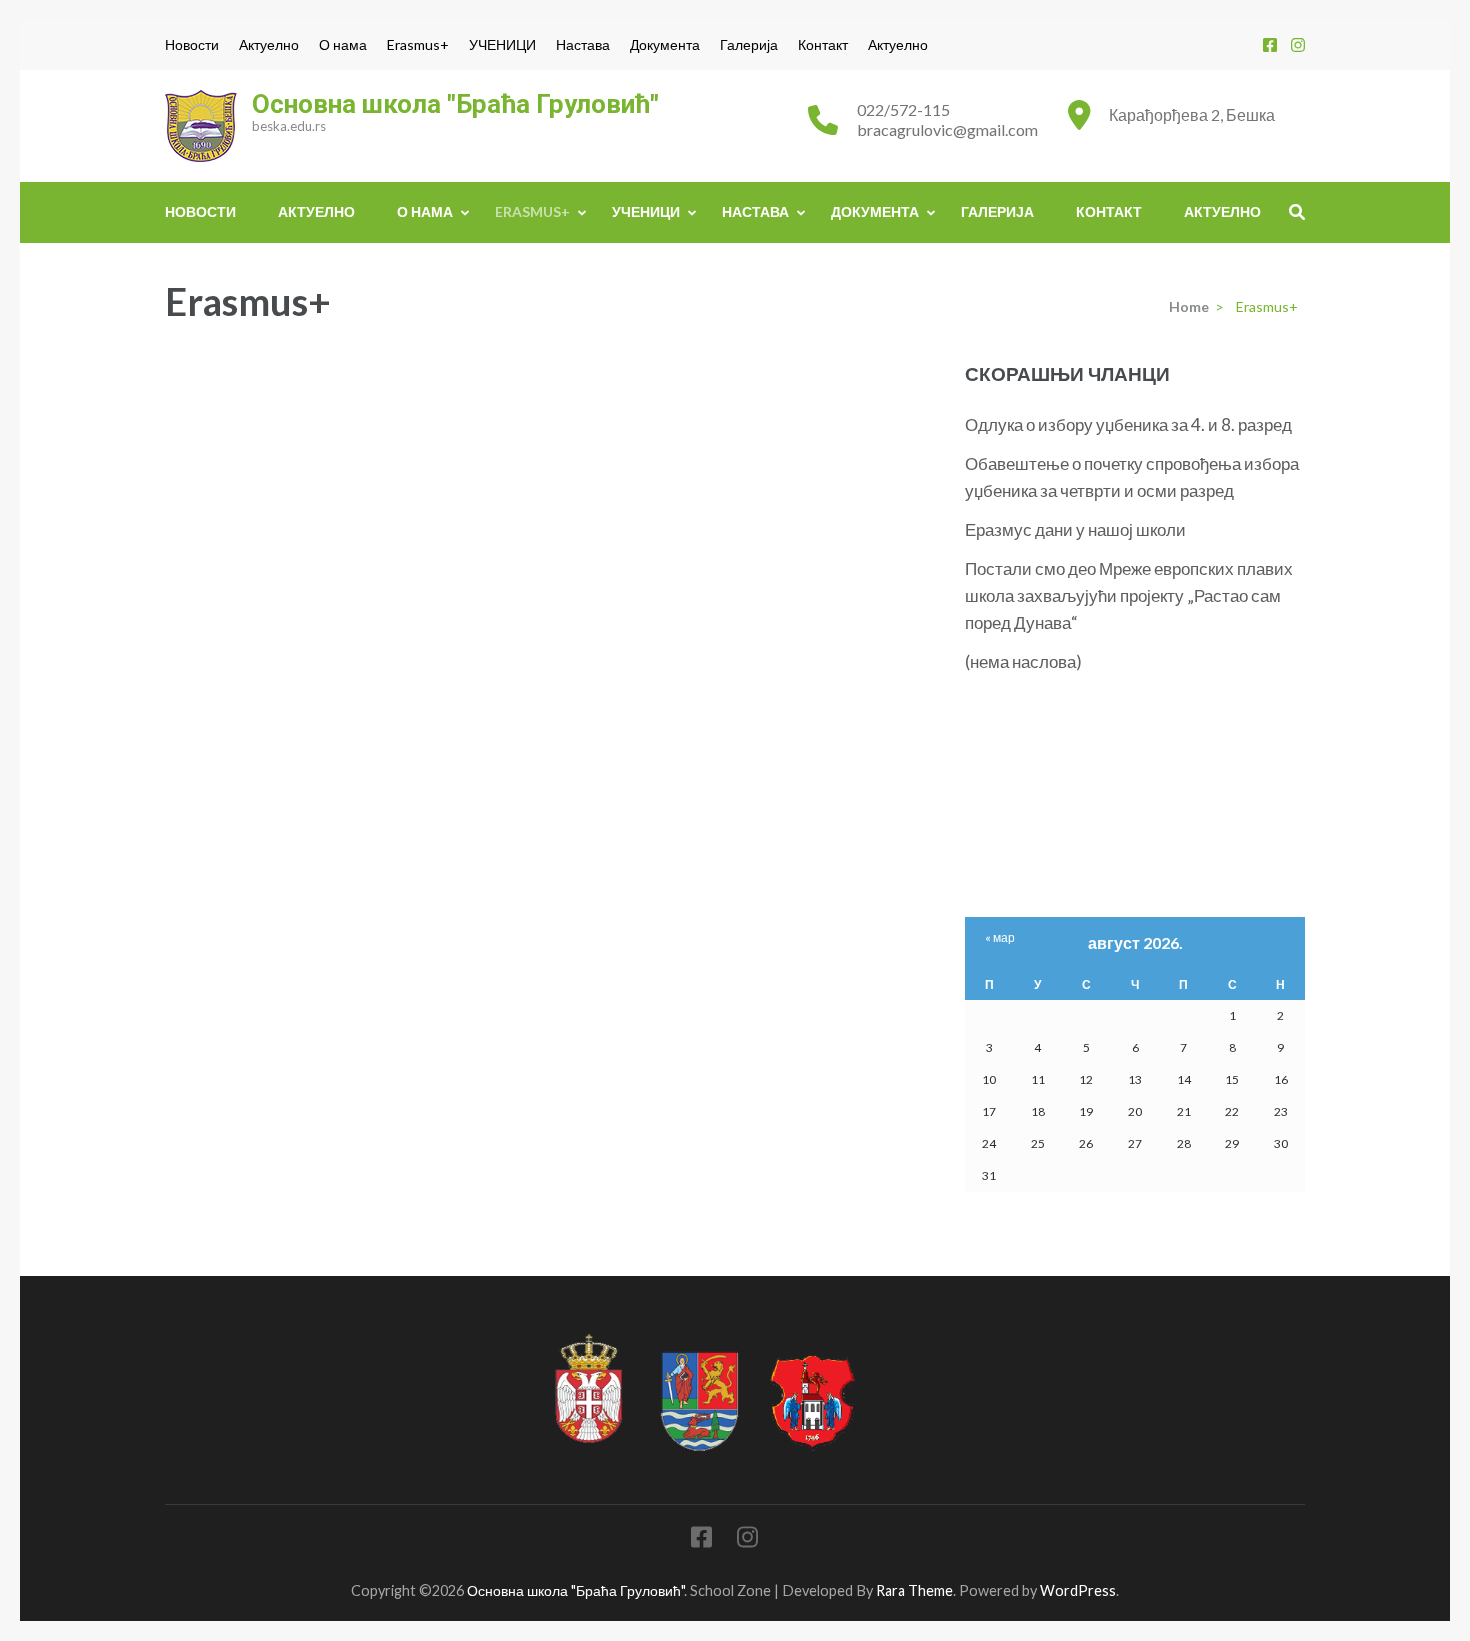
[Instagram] (1298, 44)
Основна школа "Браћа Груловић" (455, 104)
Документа (665, 45)
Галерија (749, 45)
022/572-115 (903, 109)
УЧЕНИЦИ (502, 45)
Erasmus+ (418, 45)
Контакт (823, 45)
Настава (583, 45)
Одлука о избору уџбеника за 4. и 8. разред (1128, 424)
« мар (1000, 937)
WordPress (1078, 1590)
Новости (192, 45)
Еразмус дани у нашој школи (1075, 529)
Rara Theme (914, 1590)
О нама (343, 45)
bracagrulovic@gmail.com (947, 129)
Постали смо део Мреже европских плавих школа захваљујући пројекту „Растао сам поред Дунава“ (1129, 595)
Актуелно (269, 45)
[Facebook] (1270, 44)
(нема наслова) (1023, 661)
